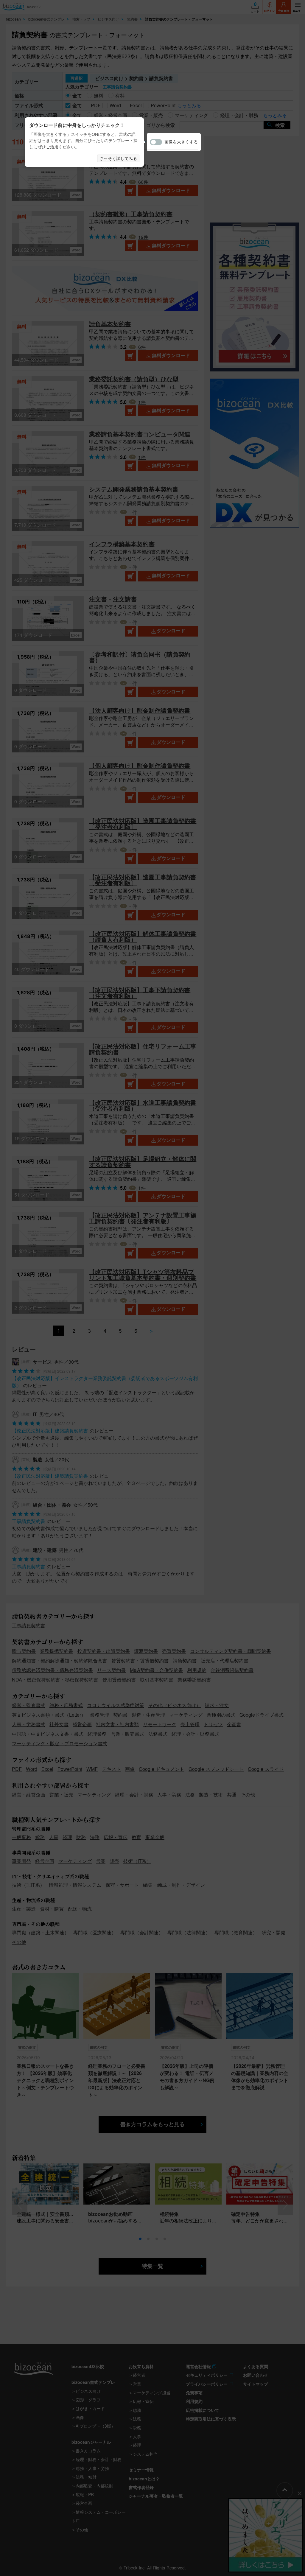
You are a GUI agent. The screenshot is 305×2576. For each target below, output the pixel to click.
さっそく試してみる (118, 158)
